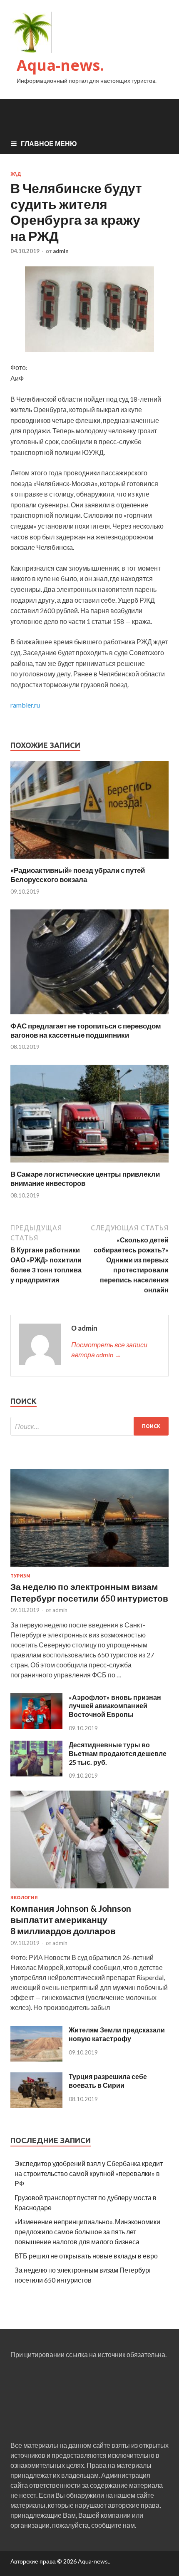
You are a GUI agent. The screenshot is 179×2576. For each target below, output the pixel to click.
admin (61, 251)
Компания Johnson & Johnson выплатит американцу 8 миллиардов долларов (71, 1920)
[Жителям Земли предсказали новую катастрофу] (36, 2059)
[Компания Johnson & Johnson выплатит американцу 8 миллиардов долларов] (89, 1890)
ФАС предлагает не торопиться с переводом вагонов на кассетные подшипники (86, 1030)
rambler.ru (25, 705)
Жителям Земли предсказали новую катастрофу (117, 2034)
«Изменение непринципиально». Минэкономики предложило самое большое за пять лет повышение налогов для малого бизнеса (87, 2232)
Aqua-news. (60, 65)
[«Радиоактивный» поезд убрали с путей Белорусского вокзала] (89, 861)
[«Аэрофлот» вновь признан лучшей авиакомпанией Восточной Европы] (36, 1726)
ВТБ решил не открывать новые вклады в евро (86, 2256)
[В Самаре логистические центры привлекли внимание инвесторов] (89, 1164)
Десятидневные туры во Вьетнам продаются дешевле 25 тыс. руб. (118, 1753)
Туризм (20, 1576)
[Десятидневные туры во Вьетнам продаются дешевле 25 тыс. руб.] (36, 1774)
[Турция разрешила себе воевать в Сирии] (36, 2105)
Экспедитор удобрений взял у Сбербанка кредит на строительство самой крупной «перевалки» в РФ (89, 2173)
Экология (24, 1898)
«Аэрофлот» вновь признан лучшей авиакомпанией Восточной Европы (115, 1706)
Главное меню (49, 143)
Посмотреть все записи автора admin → (109, 1350)
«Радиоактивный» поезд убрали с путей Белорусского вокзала (78, 875)
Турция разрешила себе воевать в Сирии (108, 2081)
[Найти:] (89, 1426)
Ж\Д (16, 174)
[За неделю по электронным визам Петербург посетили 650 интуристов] (89, 1568)
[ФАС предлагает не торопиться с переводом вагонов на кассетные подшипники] (89, 1016)
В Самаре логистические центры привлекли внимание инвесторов (85, 1179)
